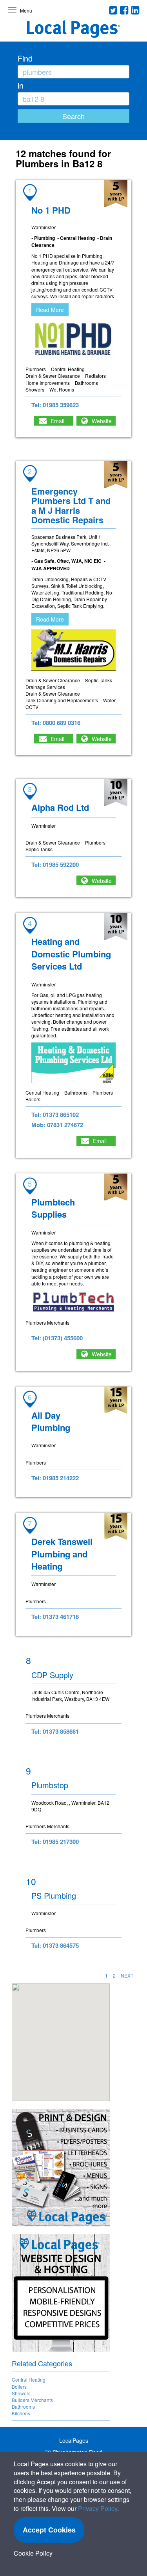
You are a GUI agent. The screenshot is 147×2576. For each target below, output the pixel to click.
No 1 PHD (51, 210)
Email (57, 421)
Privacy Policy (98, 2508)
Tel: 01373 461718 (55, 1617)
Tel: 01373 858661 (55, 1731)
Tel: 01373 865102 (55, 1115)
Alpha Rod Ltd (60, 807)
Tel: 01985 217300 (55, 1842)
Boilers (19, 2387)
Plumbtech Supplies (53, 1208)
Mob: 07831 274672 (57, 1125)
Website (102, 421)
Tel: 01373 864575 (55, 1945)
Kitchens (21, 2413)
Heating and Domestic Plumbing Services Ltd (71, 954)
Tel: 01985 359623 (55, 405)
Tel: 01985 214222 (55, 1478)
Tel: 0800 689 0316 (56, 723)
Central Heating (29, 2379)
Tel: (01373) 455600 (57, 1338)
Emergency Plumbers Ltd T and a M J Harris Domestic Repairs (71, 505)
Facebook (124, 10)
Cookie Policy (33, 2553)
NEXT (127, 1975)
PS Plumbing (54, 1895)
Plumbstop (50, 1785)
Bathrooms (23, 2407)
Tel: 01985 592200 (55, 865)
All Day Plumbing (51, 1421)
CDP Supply (52, 1675)
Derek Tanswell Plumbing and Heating (62, 1554)
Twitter (113, 10)
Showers (21, 2393)
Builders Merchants (32, 2400)
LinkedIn (135, 10)
